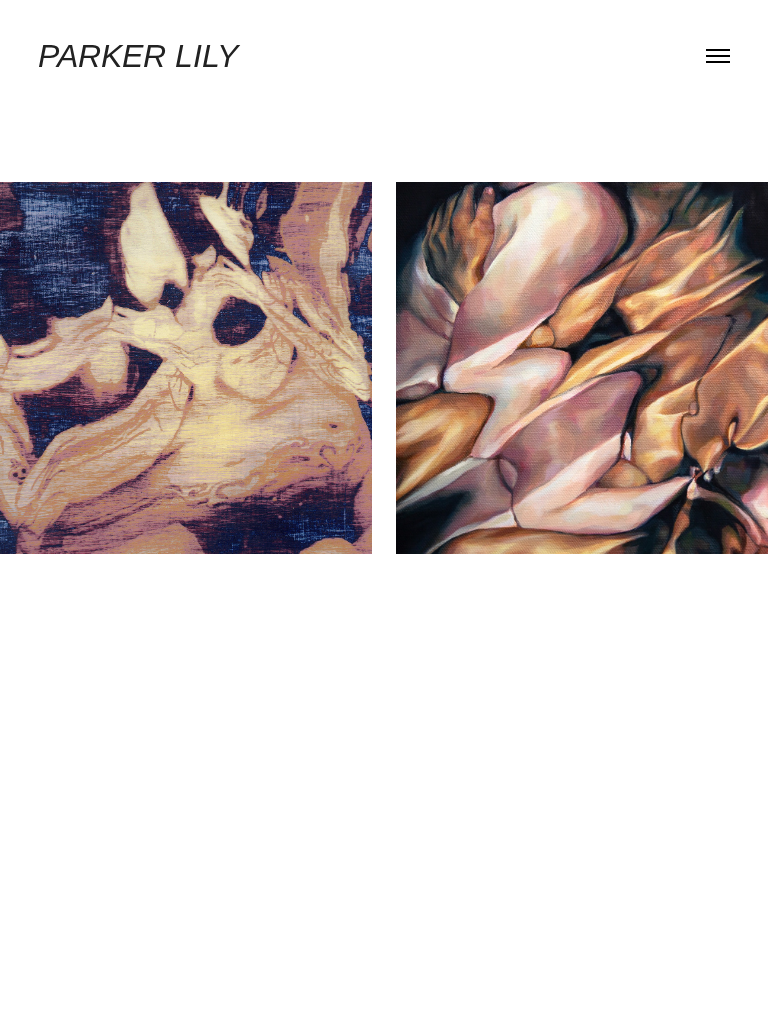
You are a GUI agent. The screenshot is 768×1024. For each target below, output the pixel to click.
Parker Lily (138, 56)
